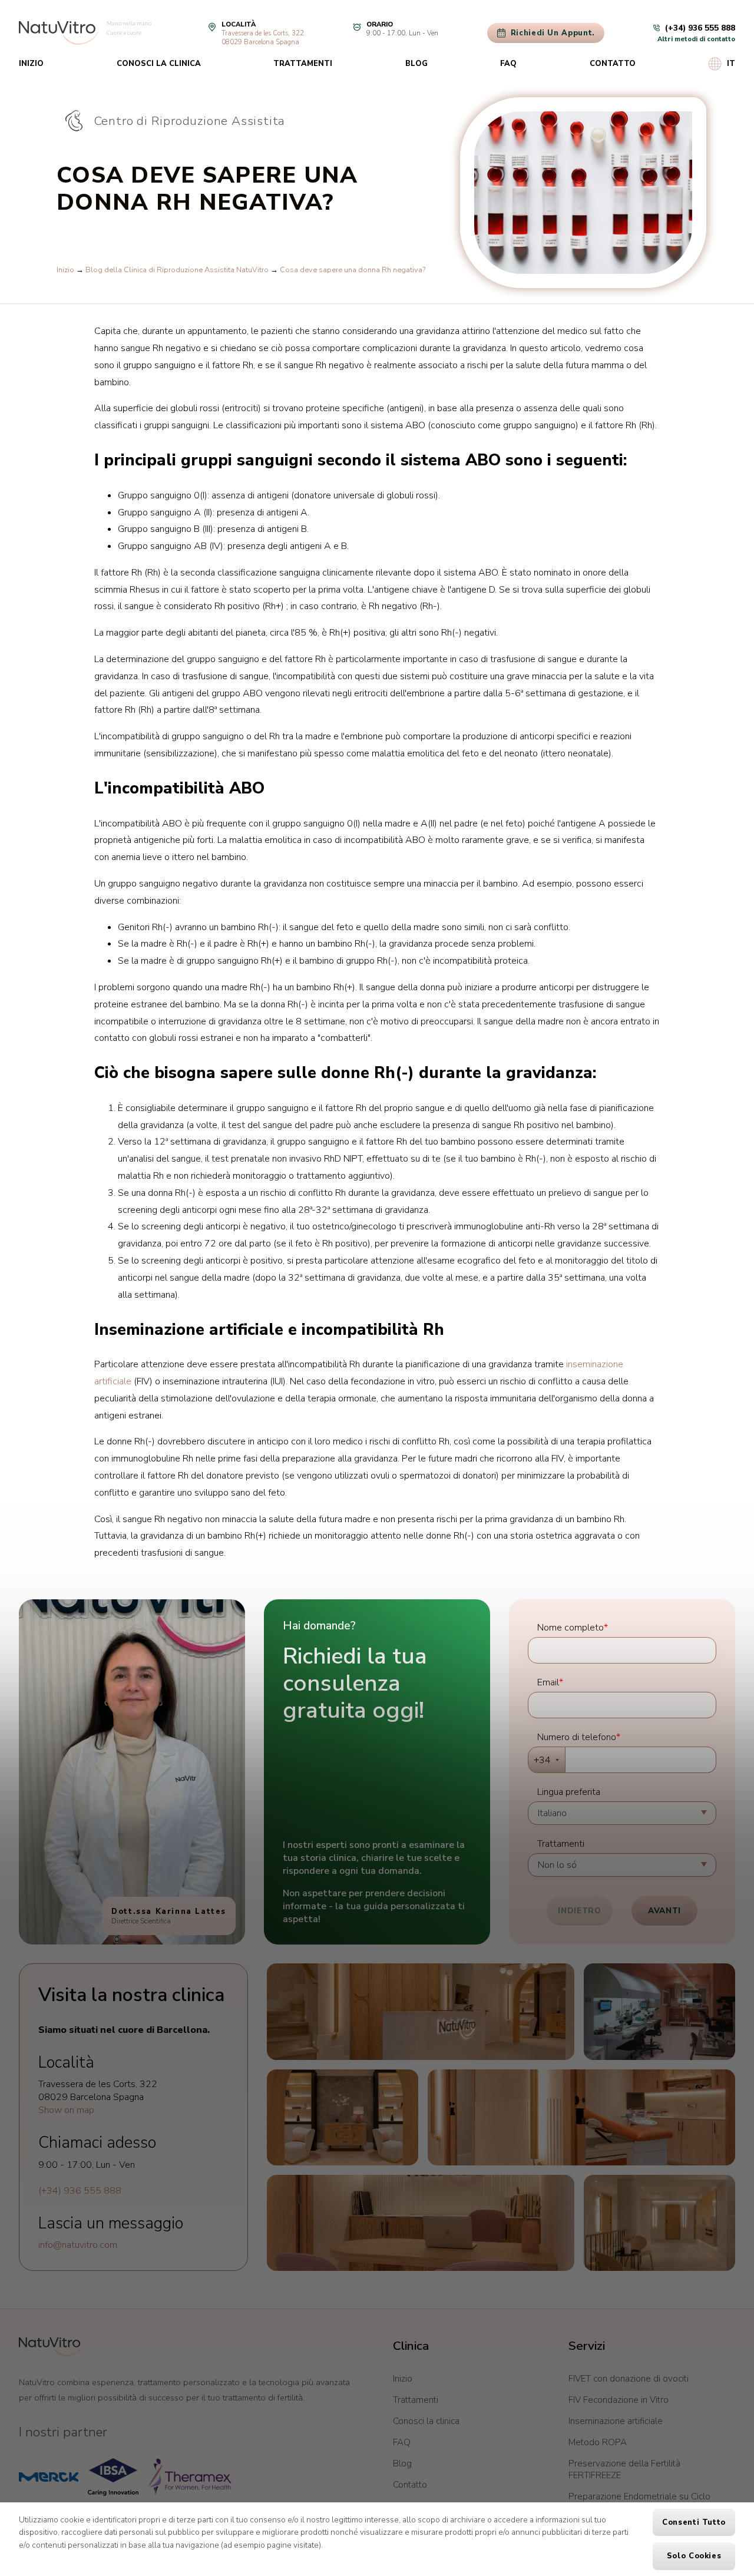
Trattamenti (303, 64)
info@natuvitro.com (78, 2245)
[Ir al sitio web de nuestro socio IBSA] (113, 2477)
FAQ (508, 64)
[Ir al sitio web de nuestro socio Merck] (49, 2477)
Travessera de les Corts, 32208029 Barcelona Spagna (263, 38)
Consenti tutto (694, 2522)
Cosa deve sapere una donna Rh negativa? (353, 270)
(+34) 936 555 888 (80, 2191)
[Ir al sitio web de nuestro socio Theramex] (190, 2477)
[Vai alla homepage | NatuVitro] (58, 33)
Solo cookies (694, 2556)
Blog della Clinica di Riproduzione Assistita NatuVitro (177, 270)
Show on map (66, 2110)
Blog (416, 64)
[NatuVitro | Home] (50, 2347)
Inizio (31, 64)
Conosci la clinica (159, 64)
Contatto (613, 64)
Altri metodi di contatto (696, 39)
